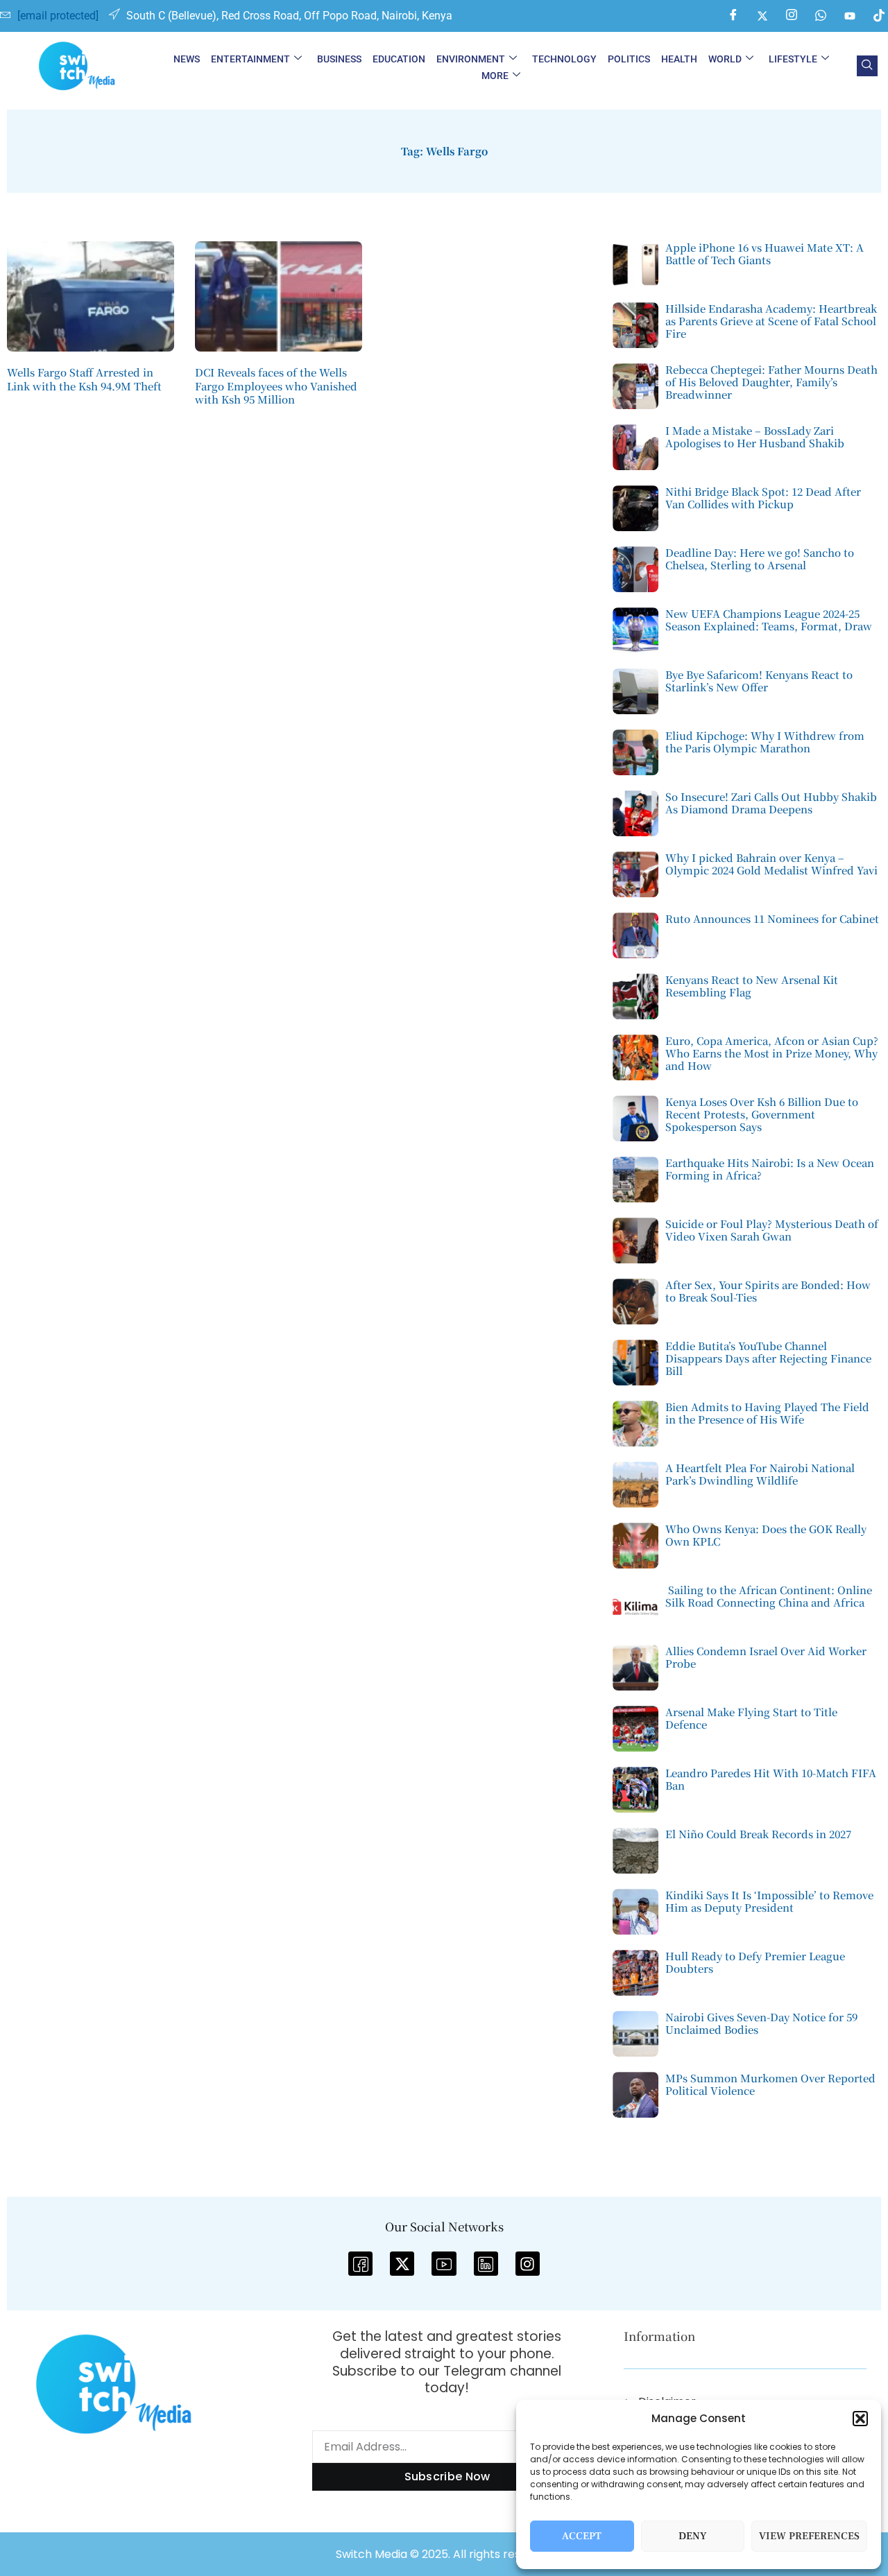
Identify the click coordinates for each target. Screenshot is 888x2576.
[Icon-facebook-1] (360, 2264)
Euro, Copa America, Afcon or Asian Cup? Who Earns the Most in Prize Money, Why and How (772, 1053)
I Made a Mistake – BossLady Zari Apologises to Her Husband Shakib (755, 436)
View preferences (809, 2536)
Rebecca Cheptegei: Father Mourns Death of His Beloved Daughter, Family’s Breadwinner (771, 382)
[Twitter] (762, 16)
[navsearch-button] (867, 66)
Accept (582, 2536)
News (187, 59)
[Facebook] (733, 16)
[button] (860, 2419)
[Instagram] (792, 16)
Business (339, 59)
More (495, 76)
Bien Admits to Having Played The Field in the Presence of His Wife (767, 1413)
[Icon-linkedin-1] (486, 2264)
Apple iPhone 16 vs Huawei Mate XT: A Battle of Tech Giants (765, 253)
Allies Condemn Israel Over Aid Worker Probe (766, 1657)
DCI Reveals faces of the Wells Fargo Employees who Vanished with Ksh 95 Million (276, 386)
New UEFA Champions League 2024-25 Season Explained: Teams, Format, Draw (769, 620)
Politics (629, 59)
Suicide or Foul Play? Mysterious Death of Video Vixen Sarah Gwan (772, 1230)
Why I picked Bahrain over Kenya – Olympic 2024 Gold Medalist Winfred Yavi (771, 864)
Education (399, 59)
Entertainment (250, 59)
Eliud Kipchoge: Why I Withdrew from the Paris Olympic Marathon (765, 742)
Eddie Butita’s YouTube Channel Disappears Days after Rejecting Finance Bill (768, 1358)
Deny (693, 2536)
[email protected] (58, 16)
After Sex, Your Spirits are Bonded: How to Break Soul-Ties (768, 1291)
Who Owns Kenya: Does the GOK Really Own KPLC (766, 1535)
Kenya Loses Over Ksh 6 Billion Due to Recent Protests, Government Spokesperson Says (762, 1114)
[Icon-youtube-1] (444, 2264)
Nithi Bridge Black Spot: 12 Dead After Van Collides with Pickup (763, 498)
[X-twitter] (402, 2264)
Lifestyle (793, 59)
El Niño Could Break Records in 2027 (758, 1834)
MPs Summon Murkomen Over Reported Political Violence (770, 2084)
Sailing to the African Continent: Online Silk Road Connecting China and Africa (769, 1596)
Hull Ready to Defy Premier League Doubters (755, 1962)
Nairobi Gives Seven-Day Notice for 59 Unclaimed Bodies (761, 2023)
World (725, 59)
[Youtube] (850, 16)
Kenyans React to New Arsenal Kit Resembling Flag (752, 986)
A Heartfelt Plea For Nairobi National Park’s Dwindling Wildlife (760, 1474)
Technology (564, 59)
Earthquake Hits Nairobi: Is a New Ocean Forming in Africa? (770, 1169)
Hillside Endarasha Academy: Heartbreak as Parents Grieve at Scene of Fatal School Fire (771, 321)
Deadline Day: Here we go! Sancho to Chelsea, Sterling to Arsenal (760, 559)
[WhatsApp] (821, 16)
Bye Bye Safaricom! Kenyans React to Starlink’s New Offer (759, 681)
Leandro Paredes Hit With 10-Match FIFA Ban (771, 1779)
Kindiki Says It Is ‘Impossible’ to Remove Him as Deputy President (769, 1901)
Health (679, 59)
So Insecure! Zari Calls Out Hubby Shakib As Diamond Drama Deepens (771, 803)
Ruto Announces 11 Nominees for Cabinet (772, 918)
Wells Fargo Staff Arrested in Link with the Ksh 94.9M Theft (84, 379)
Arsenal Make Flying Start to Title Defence (751, 1718)
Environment (471, 59)
